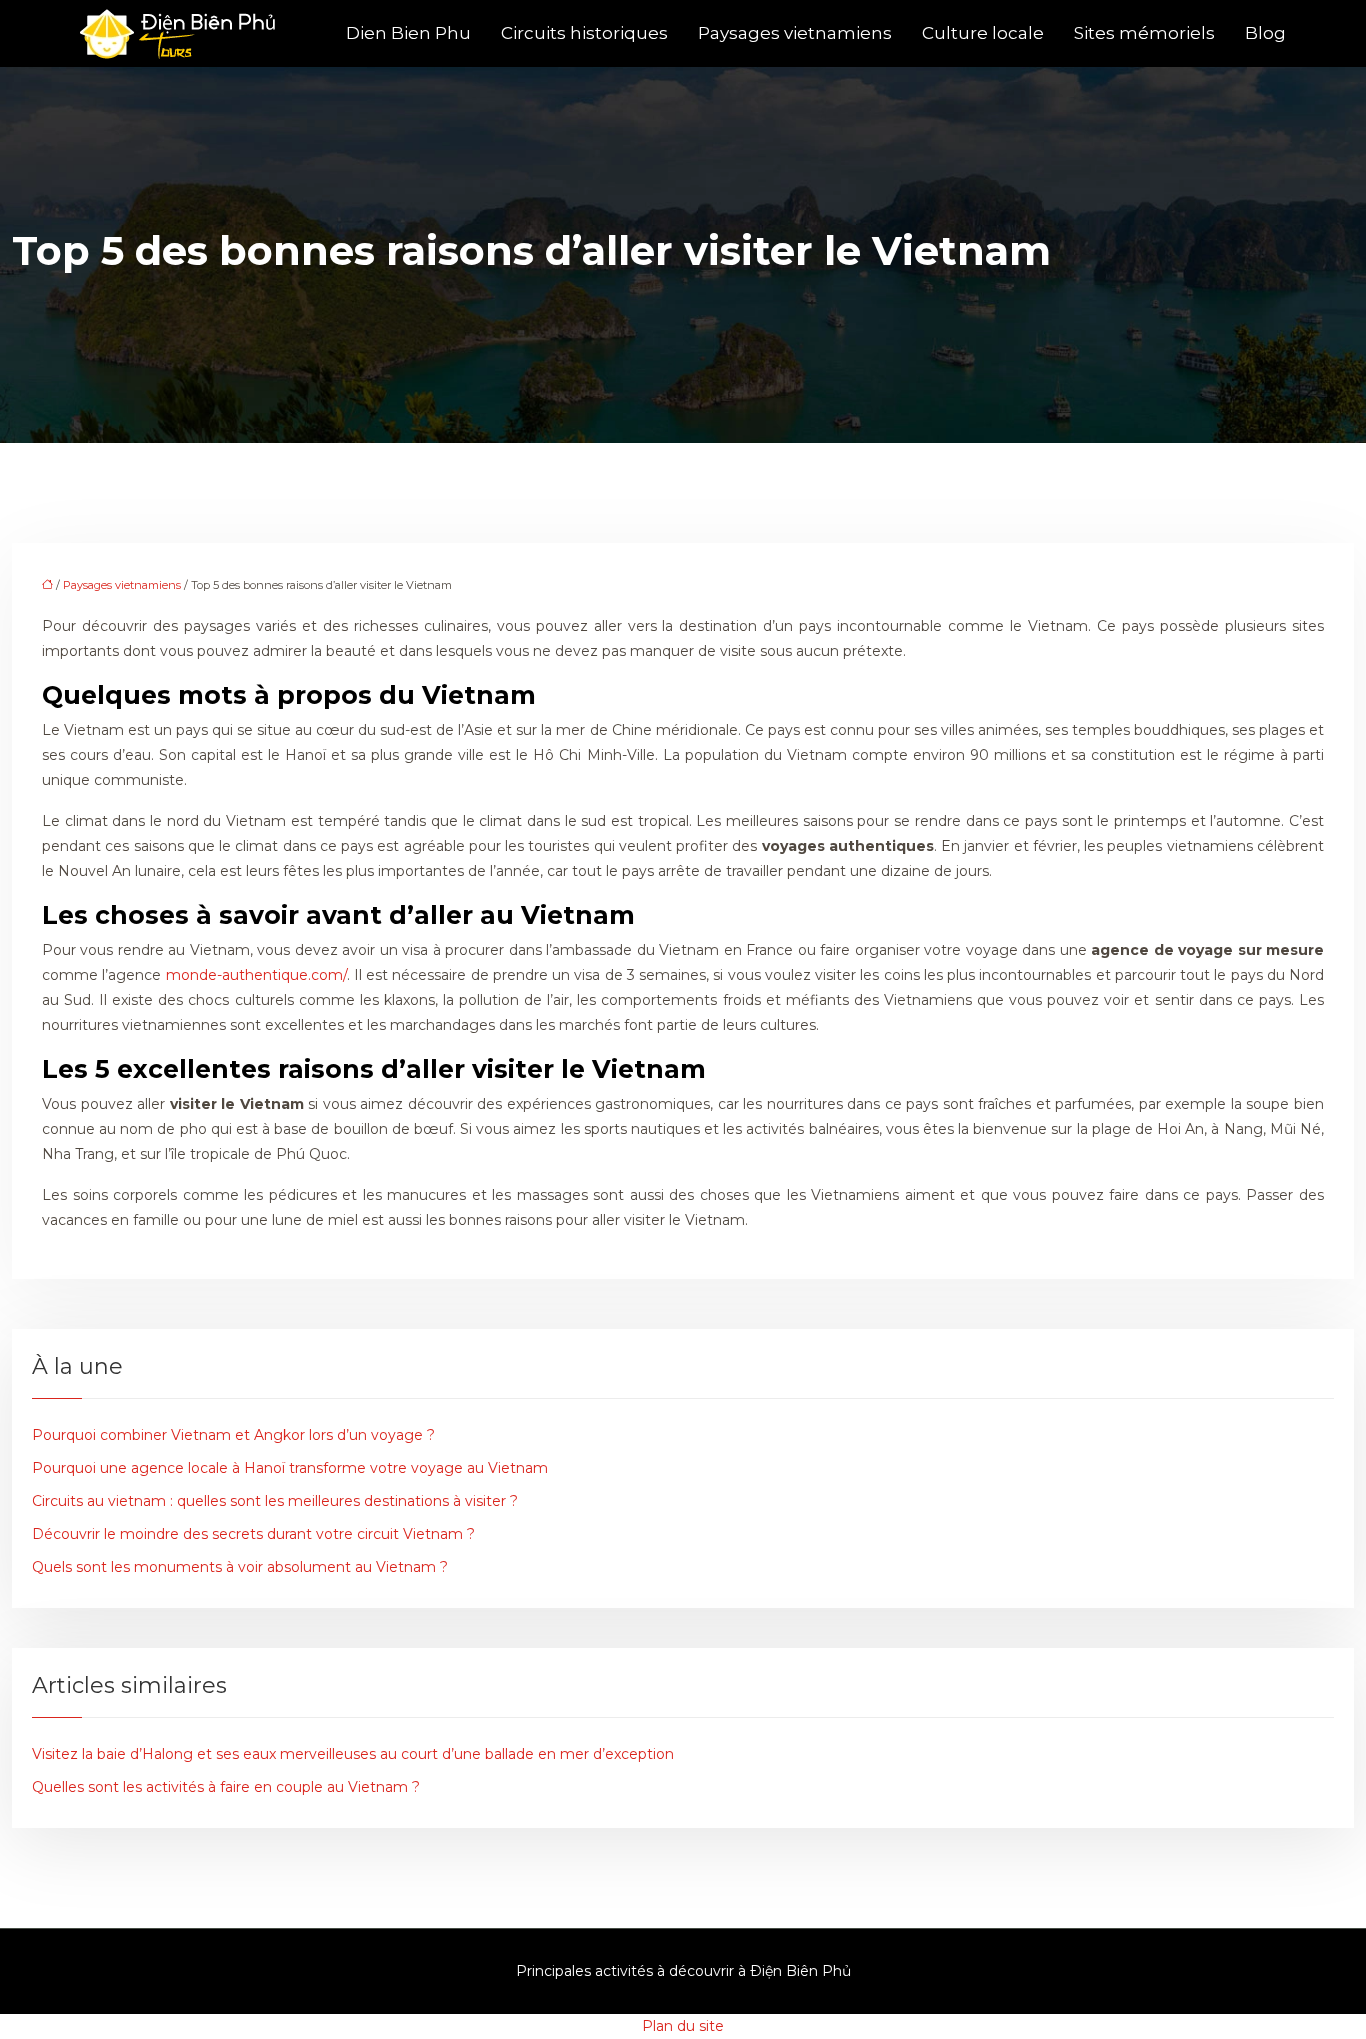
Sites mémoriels (1144, 33)
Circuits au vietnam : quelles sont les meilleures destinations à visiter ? (275, 1501)
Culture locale (983, 33)
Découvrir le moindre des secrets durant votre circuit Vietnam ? (253, 1534)
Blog (1265, 33)
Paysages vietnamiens (795, 33)
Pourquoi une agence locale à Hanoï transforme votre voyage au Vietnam (290, 1468)
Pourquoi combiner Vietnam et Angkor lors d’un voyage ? (233, 1435)
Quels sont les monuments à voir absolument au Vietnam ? (240, 1567)
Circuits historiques (584, 33)
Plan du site (683, 2026)
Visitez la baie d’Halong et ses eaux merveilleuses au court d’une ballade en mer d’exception (353, 1754)
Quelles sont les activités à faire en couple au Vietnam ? (226, 1787)
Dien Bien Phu (408, 33)
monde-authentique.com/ (256, 975)
